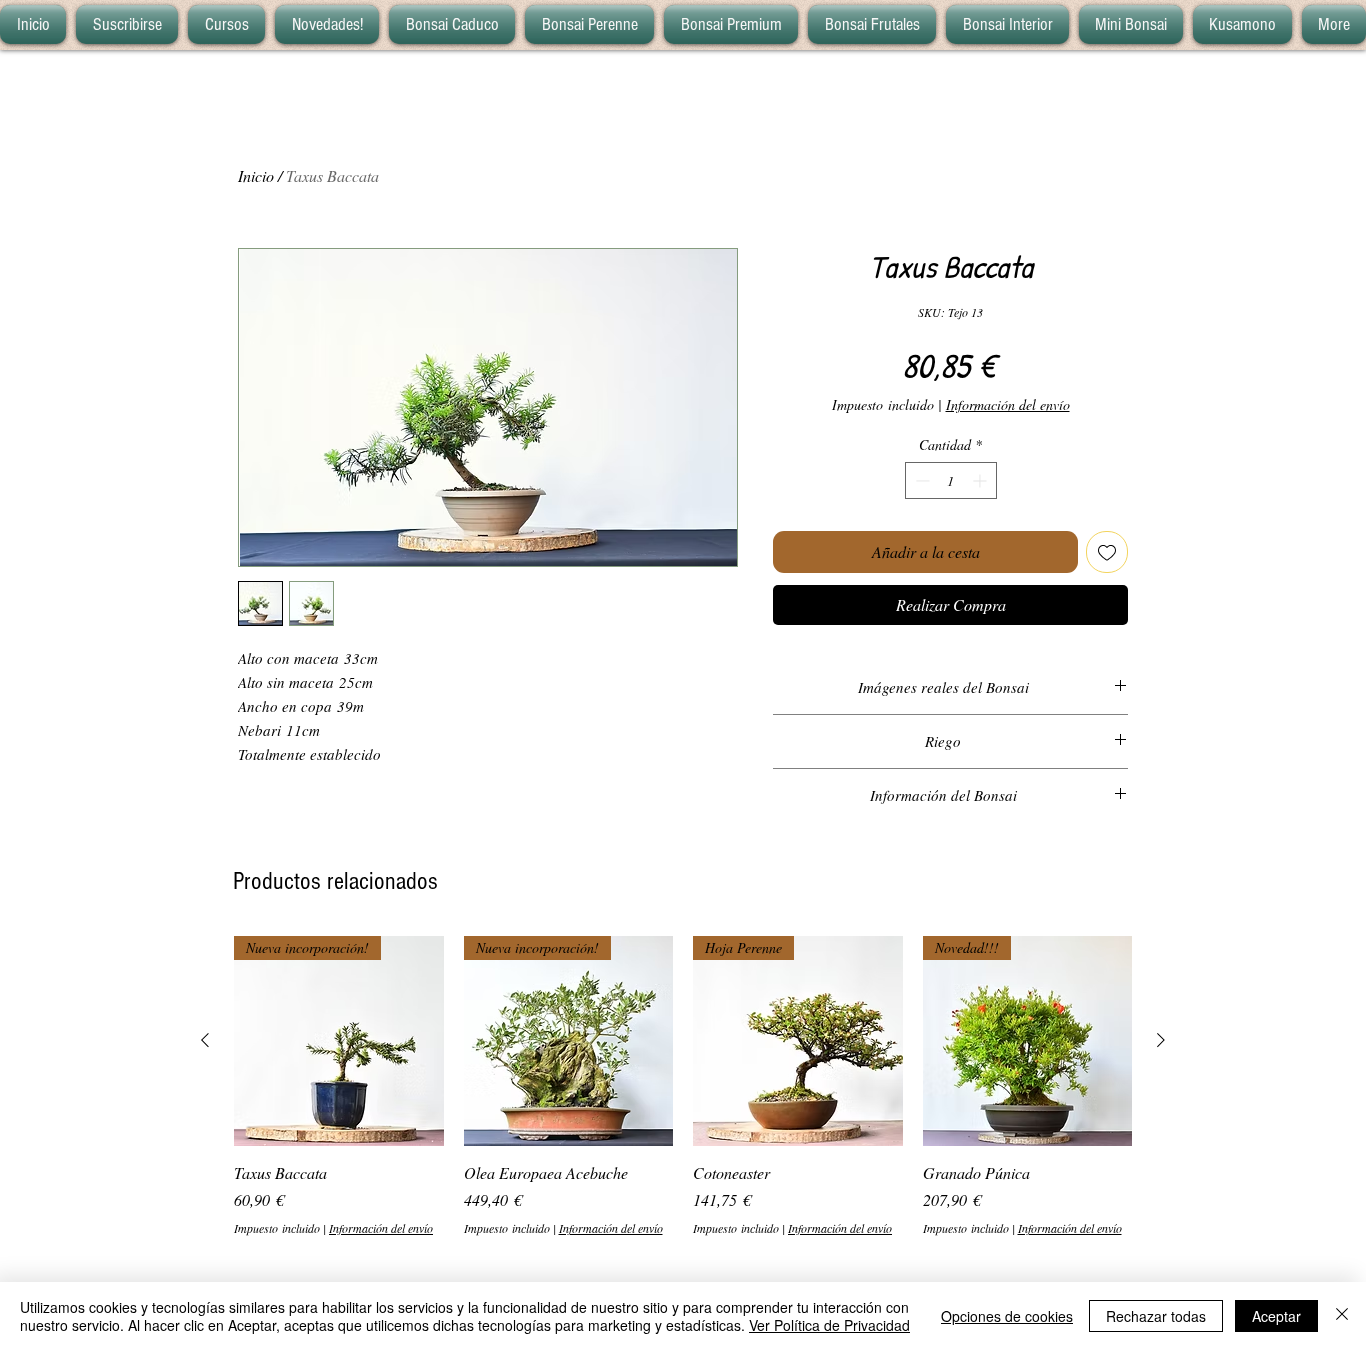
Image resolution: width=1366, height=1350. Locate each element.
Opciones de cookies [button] (1007, 1316)
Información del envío (1008, 404)
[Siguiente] (1161, 1040)
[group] (683, 1086)
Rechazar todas (1156, 1316)
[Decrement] (920, 480)
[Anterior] (205, 1040)
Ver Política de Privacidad (829, 1325)
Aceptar (1276, 1316)
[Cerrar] (1342, 1316)
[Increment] (981, 480)
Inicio (256, 175)
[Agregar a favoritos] (1107, 552)
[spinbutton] (951, 480)
